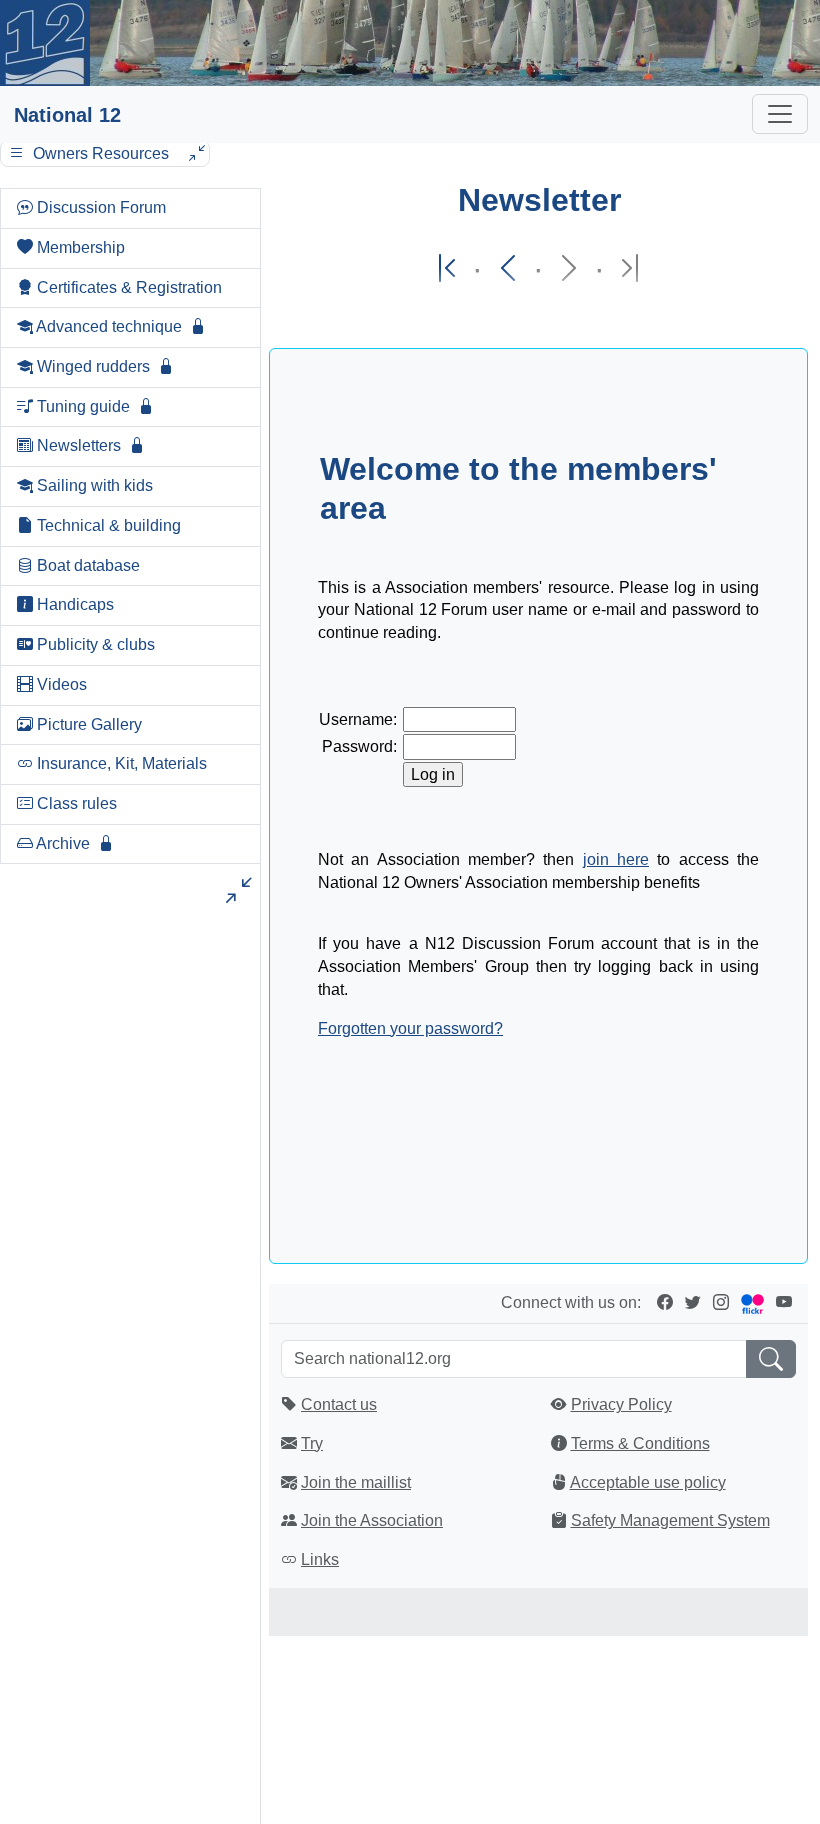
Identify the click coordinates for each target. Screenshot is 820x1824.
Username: (358, 719)
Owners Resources (101, 153)
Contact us (339, 1404)
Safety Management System (670, 1520)
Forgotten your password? (410, 1028)
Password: (359, 746)
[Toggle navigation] (780, 114)
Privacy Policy (621, 1404)
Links (320, 1559)
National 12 (67, 115)
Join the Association (372, 1520)
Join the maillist (356, 1482)
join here (616, 859)
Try (312, 1443)
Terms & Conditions (640, 1443)
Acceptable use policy (648, 1482)
